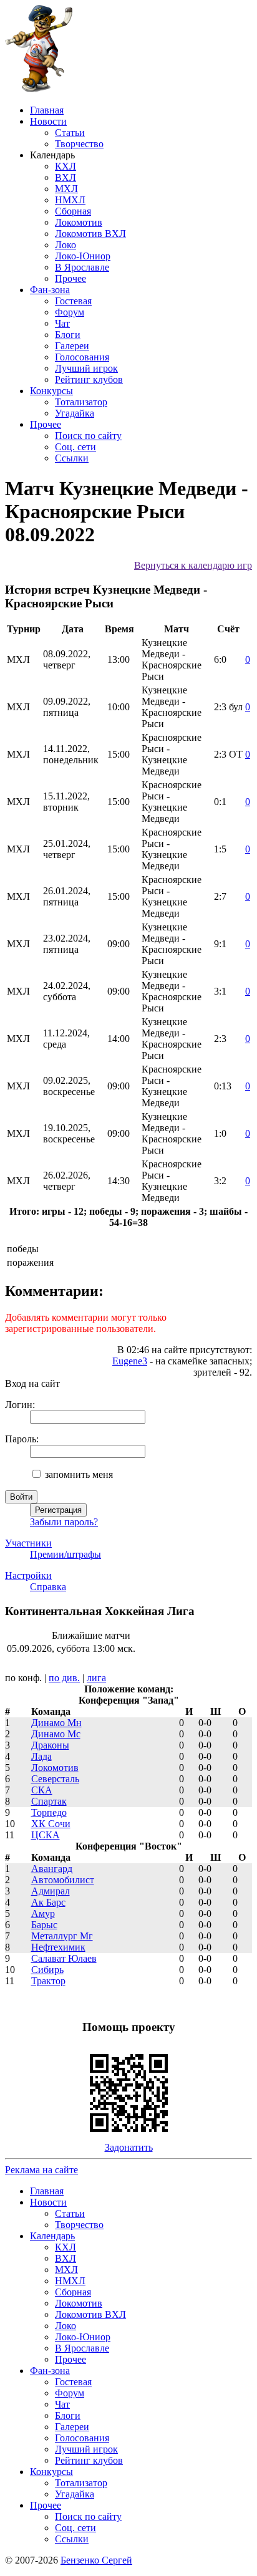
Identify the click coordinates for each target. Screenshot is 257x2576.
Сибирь (47, 1970)
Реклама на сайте (41, 2170)
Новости (48, 121)
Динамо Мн (56, 1723)
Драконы (50, 1745)
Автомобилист (63, 1880)
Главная (47, 110)
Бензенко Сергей (96, 2560)
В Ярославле (82, 267)
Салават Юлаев (64, 1958)
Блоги (68, 335)
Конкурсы (51, 391)
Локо (65, 245)
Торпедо (49, 1812)
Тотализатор (81, 402)
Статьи (70, 133)
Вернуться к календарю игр (193, 565)
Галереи (72, 346)
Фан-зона (50, 290)
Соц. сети (75, 447)
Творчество (79, 144)
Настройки (28, 1575)
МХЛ (66, 189)
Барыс (44, 1925)
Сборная (73, 211)
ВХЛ (65, 177)
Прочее (70, 278)
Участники (28, 1543)
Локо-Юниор (83, 256)
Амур (43, 1913)
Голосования (82, 357)
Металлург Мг (62, 1936)
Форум (70, 312)
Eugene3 (130, 1361)
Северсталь (55, 1779)
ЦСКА (46, 1835)
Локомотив (79, 222)
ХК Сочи (51, 1824)
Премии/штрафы (65, 1554)
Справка (48, 1587)
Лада (41, 1756)
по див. (64, 1678)
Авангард (52, 1869)
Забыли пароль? (64, 1522)
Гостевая (73, 301)
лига (96, 1678)
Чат (62, 323)
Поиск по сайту (88, 436)
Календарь (52, 2236)
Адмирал (51, 1891)
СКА (42, 1790)
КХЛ (65, 166)
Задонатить (129, 2147)
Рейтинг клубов (89, 379)
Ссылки (72, 458)
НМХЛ (70, 200)
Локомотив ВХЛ (90, 234)
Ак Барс (48, 1902)
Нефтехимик (58, 1947)
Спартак (49, 1801)
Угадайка (75, 413)
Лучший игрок (86, 368)
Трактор (48, 1981)
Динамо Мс (56, 1734)
